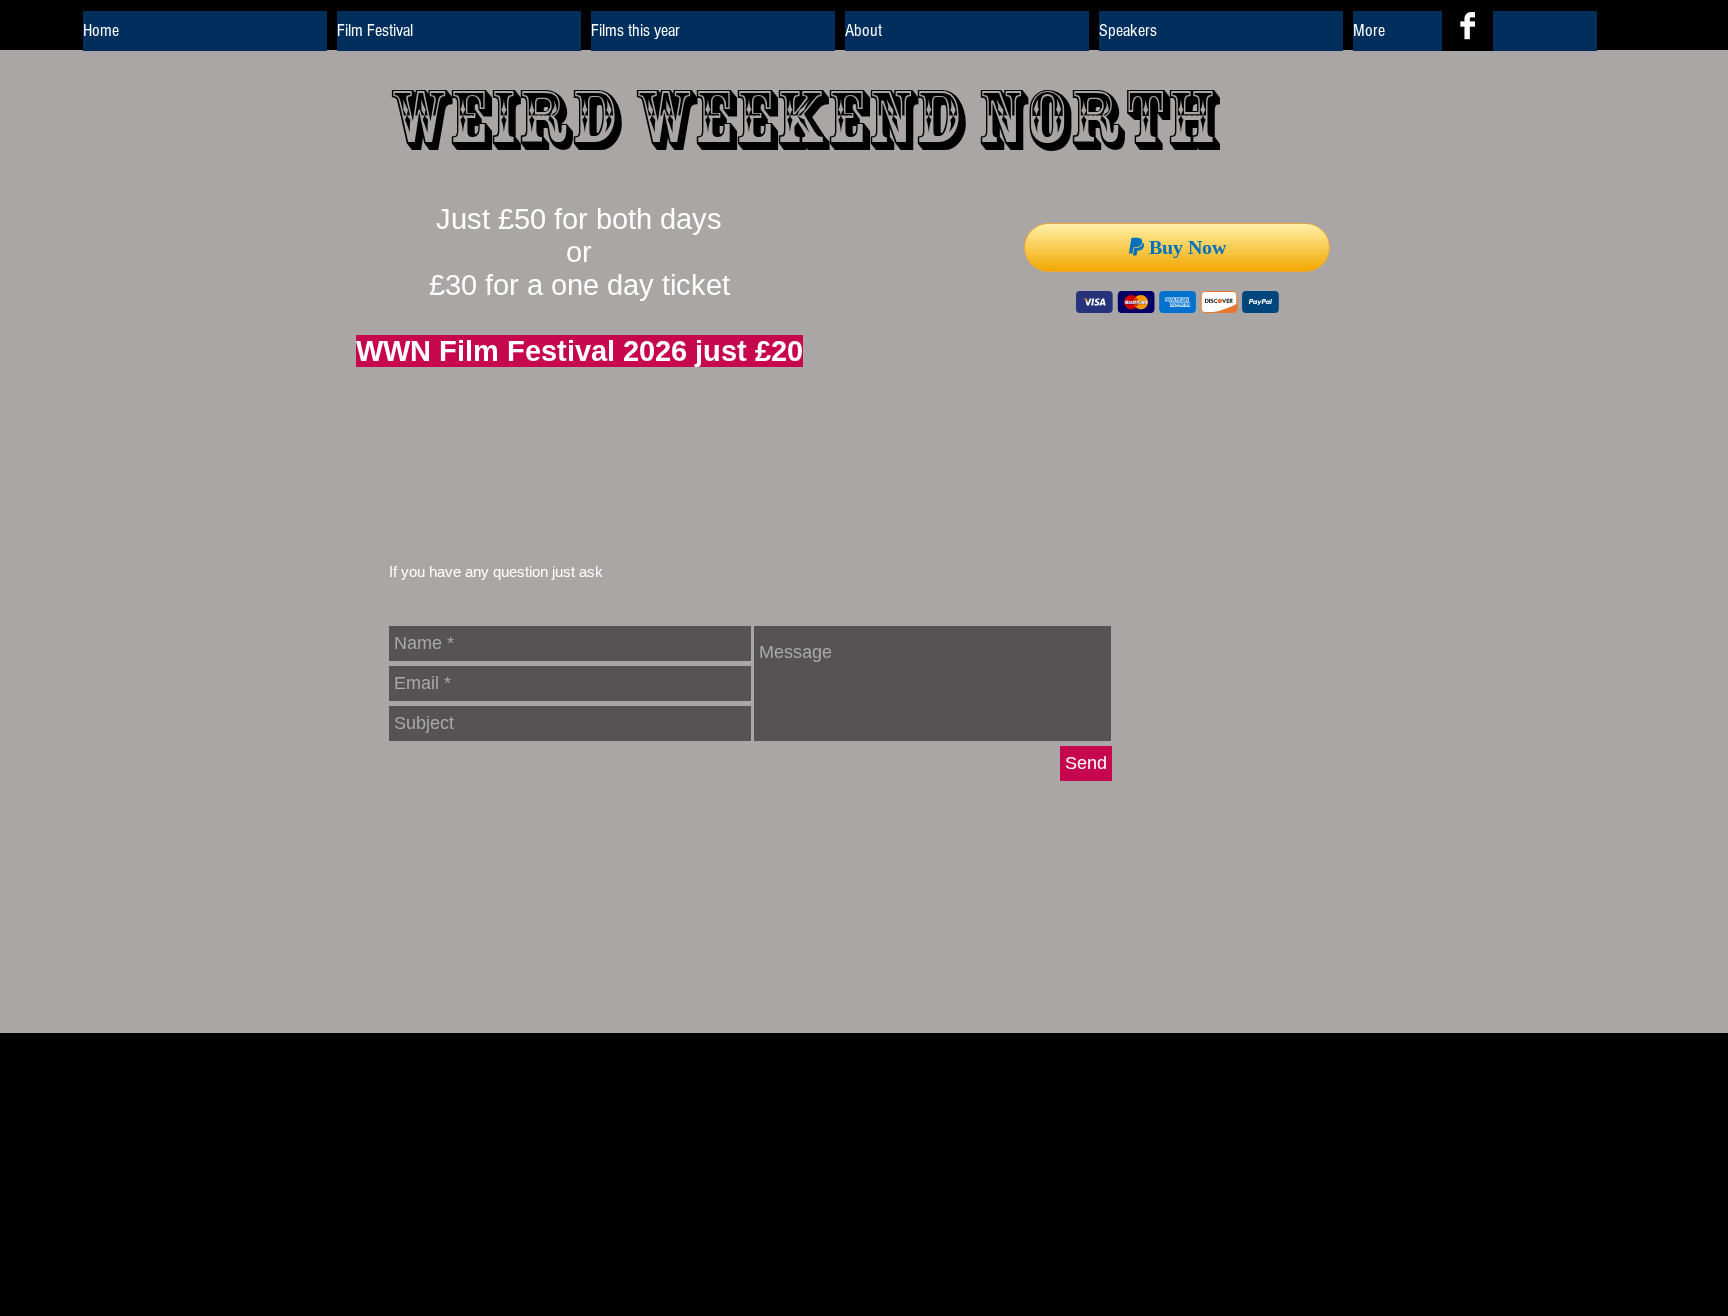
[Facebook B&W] (1467, 25)
